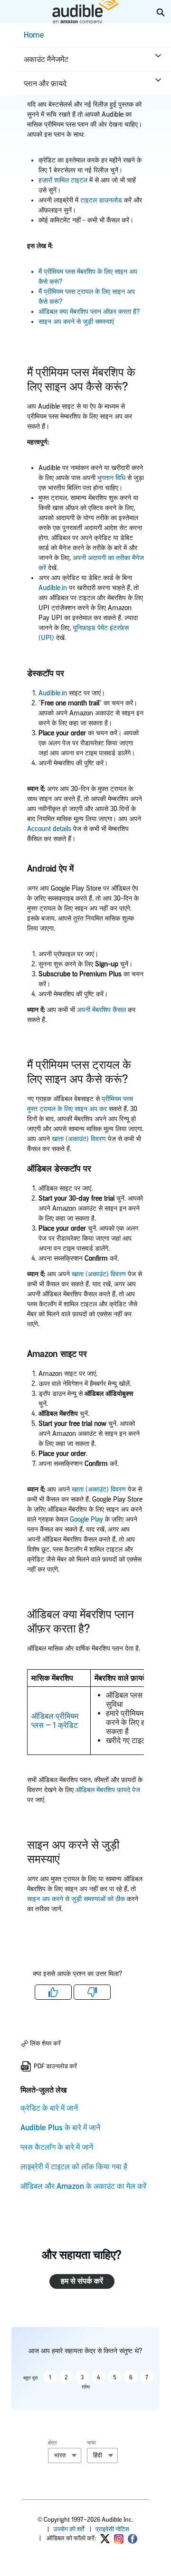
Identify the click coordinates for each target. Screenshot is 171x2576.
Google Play (86, 1519)
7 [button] (147, 2377)
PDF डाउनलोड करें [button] (55, 2066)
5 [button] (115, 2377)
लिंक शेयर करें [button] (45, 2043)
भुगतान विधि (111, 478)
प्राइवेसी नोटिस (112, 2529)
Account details (49, 829)
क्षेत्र (52, 2443)
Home (34, 35)
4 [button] (98, 2377)
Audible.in (53, 588)
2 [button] (66, 2377)
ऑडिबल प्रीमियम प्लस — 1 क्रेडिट (55, 1721)
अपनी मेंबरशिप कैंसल (101, 1010)
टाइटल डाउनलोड (100, 200)
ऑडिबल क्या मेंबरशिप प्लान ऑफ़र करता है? (89, 312)
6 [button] (131, 2377)
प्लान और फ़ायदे (45, 84)
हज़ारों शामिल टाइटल (64, 180)
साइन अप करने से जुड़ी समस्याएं (76, 322)
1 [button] (50, 2377)
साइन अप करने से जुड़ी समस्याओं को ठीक (76, 1899)
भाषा (91, 2443)
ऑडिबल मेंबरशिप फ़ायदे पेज (108, 1790)
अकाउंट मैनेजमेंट (46, 59)
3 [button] (82, 2377)
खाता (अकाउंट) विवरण (79, 1139)
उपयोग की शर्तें (69, 2529)
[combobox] (65, 2456)
